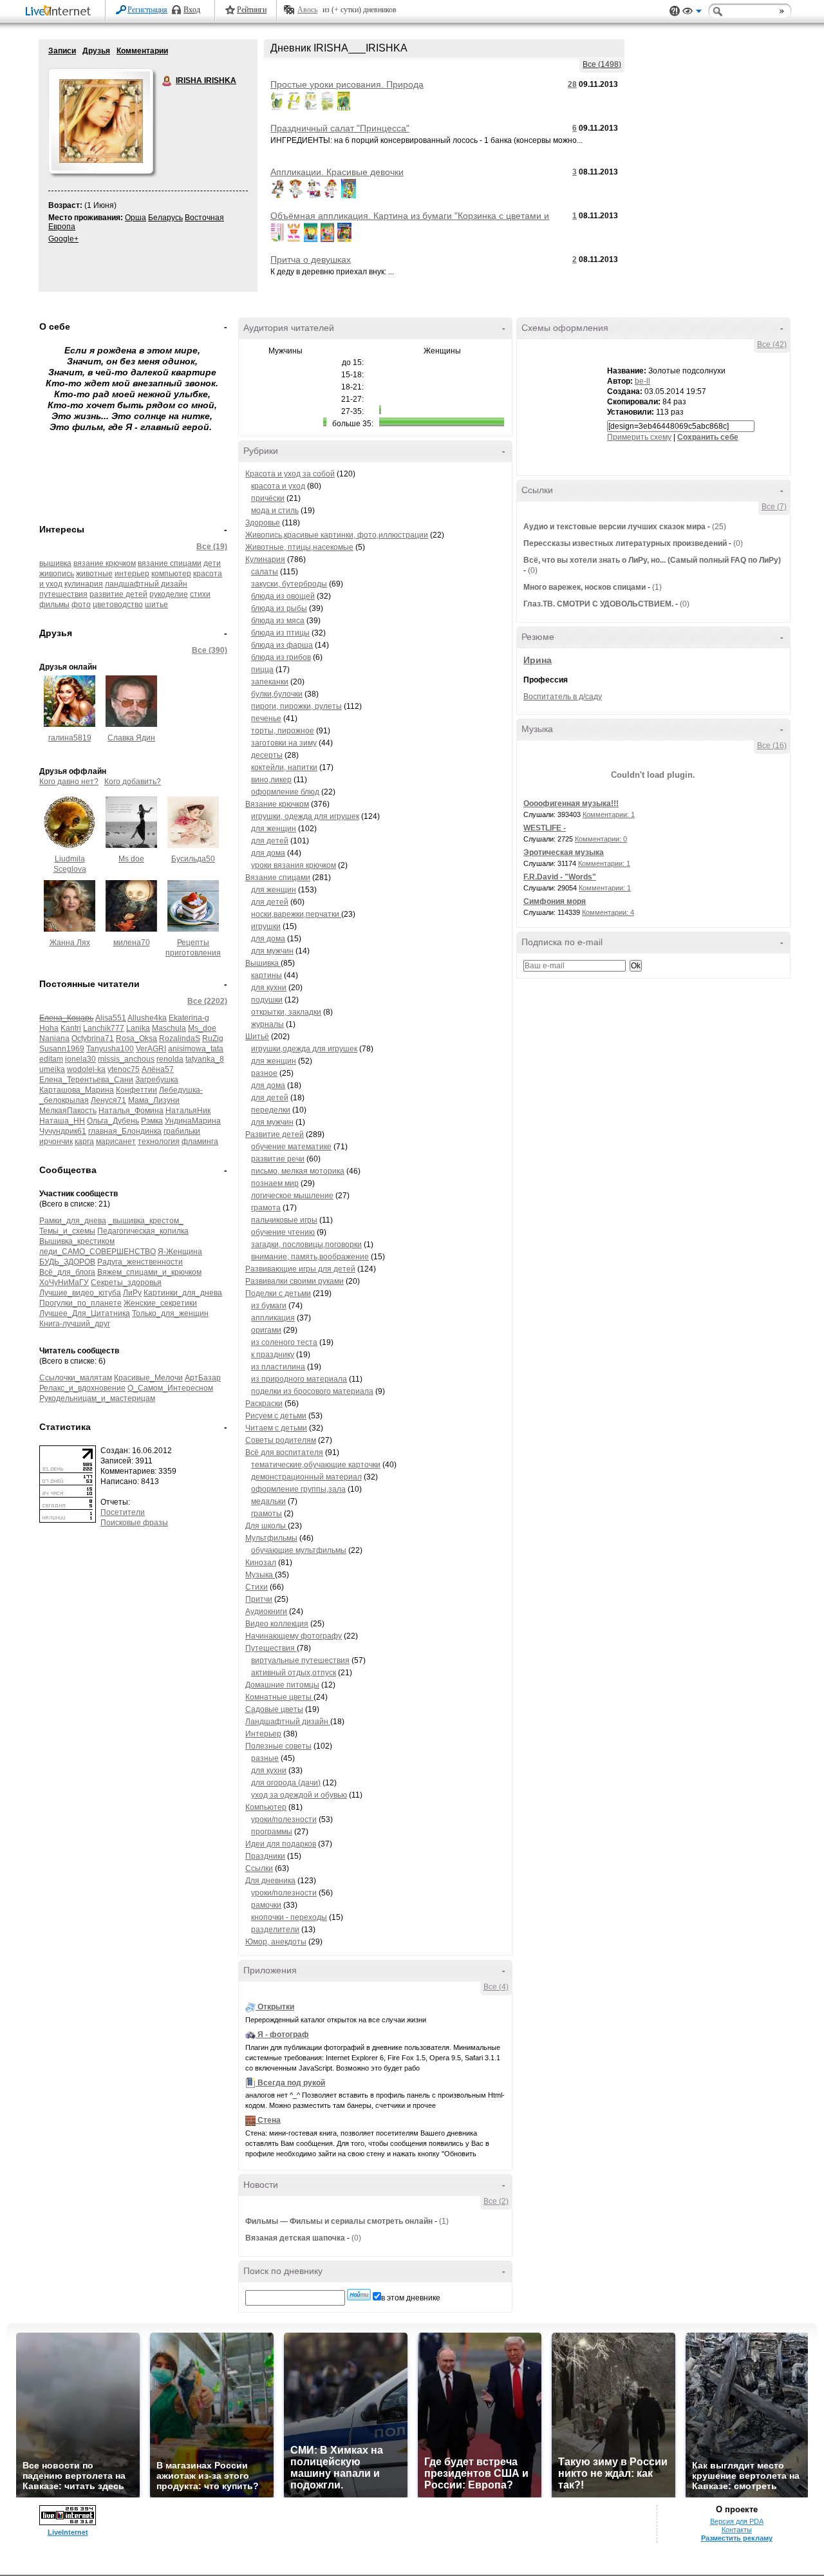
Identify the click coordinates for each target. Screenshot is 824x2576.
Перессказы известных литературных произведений (625, 543)
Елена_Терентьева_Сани (86, 1080)
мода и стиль (275, 511)
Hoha (49, 1028)
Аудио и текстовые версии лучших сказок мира (614, 527)
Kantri (71, 1028)
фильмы (54, 605)
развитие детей (118, 594)
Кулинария (265, 559)
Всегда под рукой (291, 2083)
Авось (307, 10)
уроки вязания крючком (294, 865)
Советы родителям (281, 1440)
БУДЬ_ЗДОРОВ (67, 1262)
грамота (266, 1208)
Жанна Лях (70, 943)
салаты (265, 572)
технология (159, 1142)
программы (272, 1832)
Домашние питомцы (282, 1685)
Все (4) (496, 1987)
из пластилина (278, 1367)
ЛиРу (132, 1293)
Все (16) (772, 746)
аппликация (273, 1318)
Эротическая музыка (564, 852)
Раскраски (264, 1404)
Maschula (169, 1028)
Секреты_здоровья (126, 1283)
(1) (444, 2221)
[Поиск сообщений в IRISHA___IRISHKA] (359, 2295)
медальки (268, 1501)
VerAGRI (151, 1049)
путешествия (63, 594)
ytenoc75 (124, 1069)
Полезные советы (278, 1746)
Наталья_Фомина (131, 1111)
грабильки (182, 1131)
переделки (271, 1110)
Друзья (96, 51)
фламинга (200, 1142)
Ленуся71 (108, 1100)
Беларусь (165, 218)
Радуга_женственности (140, 1262)
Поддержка (675, 11)
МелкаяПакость (68, 1111)
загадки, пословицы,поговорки (306, 1245)
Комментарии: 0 (601, 839)
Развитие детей (275, 1134)
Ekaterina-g (189, 1018)
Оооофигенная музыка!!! (571, 804)
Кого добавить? (133, 782)
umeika (52, 1069)
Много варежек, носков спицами (585, 587)
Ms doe (131, 859)
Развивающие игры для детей (300, 1269)
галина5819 (70, 738)
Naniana (54, 1039)
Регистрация (147, 10)
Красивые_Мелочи (148, 1378)
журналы (267, 1024)
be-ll (642, 381)
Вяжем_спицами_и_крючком (149, 1272)
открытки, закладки (286, 1012)
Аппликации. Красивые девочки (337, 172)
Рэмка (152, 1121)
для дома (268, 853)
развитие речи (278, 1159)
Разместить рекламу (737, 2538)
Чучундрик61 (63, 1131)
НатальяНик (188, 1111)
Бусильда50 (193, 859)
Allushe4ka (147, 1018)
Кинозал (261, 1563)
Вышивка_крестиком (77, 1241)
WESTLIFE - (545, 828)
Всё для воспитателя (284, 1453)
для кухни (269, 988)
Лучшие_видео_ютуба (80, 1293)
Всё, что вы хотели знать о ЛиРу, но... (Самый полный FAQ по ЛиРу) (652, 560)
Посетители (123, 1512)
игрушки (266, 926)
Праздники (265, 1856)
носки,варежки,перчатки (296, 914)
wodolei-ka (86, 1069)
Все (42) (772, 344)
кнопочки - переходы (289, 1917)
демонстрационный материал (306, 1477)
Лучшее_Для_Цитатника (85, 1313)
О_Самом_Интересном (170, 1388)
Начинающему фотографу (294, 1636)
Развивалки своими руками (295, 1281)
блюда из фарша (282, 645)
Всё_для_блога (67, 1272)
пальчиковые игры (284, 1220)
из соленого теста (284, 1342)
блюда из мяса (278, 621)
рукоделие (169, 594)
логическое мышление (292, 1196)
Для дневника (270, 1881)
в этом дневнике (411, 2298)
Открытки (276, 2007)
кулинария (84, 584)
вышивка (55, 563)
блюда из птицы (280, 633)
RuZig (213, 1039)
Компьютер (266, 1807)
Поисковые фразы (134, 1523)
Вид (692, 13)
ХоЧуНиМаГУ (64, 1283)
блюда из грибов (281, 657)
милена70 (132, 943)
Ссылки (259, 1868)
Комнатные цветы (279, 1697)
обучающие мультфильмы (299, 1550)
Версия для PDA (737, 2521)
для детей (270, 841)
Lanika (138, 1028)
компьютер (171, 574)
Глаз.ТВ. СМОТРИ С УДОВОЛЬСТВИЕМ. (598, 604)
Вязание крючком (277, 804)
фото (81, 605)
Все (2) (496, 2201)
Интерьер (263, 1734)
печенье (266, 719)
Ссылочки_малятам (76, 1378)
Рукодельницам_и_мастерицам (97, 1398)
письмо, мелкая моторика (298, 1171)
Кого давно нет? (69, 782)
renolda (170, 1059)
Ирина (538, 660)
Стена (269, 2120)
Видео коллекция (277, 1624)
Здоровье (263, 523)
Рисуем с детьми (276, 1416)
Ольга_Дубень (113, 1121)
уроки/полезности (284, 1819)
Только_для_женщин (170, 1313)
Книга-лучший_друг (75, 1324)
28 (572, 84)
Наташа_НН (62, 1121)
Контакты (737, 2530)
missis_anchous (126, 1059)
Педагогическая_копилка (143, 1231)
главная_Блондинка (125, 1131)
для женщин (274, 829)
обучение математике (291, 1147)
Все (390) (210, 650)
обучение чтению (283, 1232)
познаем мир (275, 1183)
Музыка (260, 1575)
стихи (200, 594)
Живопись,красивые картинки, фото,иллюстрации (337, 535)
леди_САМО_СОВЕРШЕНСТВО (98, 1252)
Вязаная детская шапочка (295, 2238)
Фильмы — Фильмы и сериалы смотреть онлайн (339, 2221)
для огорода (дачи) (286, 1783)
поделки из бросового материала (312, 1391)
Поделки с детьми (278, 1293)
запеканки (270, 682)
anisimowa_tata (196, 1049)
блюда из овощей (283, 596)
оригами (266, 1330)
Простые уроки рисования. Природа (347, 84)
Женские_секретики (160, 1303)
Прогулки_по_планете (80, 1303)
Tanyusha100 (110, 1049)
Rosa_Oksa (136, 1039)
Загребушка (157, 1080)
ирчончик (56, 1142)
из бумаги (269, 1306)
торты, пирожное (283, 731)
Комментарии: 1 (609, 814)
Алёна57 (158, 1069)
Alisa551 (111, 1018)
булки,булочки (277, 694)
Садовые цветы (274, 1709)
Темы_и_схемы (67, 1231)
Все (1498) (602, 64)
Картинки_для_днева (183, 1293)
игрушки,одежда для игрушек (304, 1049)
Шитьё (257, 1037)
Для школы (267, 1526)
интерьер (132, 574)
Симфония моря (555, 901)
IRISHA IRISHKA (167, 81)
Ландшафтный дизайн (288, 1722)
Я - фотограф (283, 2035)
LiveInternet (61, 12)
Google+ (63, 239)
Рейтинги (252, 10)
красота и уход (278, 486)
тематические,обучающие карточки (316, 1465)
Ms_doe (202, 1028)
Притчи (259, 1599)
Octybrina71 (93, 1039)
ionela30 (80, 1059)
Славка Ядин (131, 738)
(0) (356, 2238)
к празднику (273, 1355)
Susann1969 (62, 1049)
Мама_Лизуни (154, 1100)
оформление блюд (285, 792)
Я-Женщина (180, 1252)
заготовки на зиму (284, 743)
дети (212, 563)
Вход (192, 10)
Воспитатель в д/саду (563, 697)
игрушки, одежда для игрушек (305, 816)
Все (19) (212, 547)
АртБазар (203, 1378)
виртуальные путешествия (300, 1660)
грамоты (267, 1514)
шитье (156, 605)
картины (267, 975)
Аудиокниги (266, 1612)
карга (84, 1142)
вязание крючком (105, 563)
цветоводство (118, 605)
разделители (275, 1930)
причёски (268, 498)
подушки (267, 1000)
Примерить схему (639, 437)
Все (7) (774, 507)
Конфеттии (136, 1090)
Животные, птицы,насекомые (299, 547)
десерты (267, 755)
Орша (136, 218)
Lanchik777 (104, 1028)
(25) (719, 527)
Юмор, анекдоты (276, 1942)
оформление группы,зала (298, 1489)
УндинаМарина (193, 1121)
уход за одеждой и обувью (299, 1795)
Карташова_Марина (77, 1090)
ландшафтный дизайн (146, 584)
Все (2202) (207, 1001)
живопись (57, 574)
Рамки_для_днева (73, 1221)
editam (51, 1059)
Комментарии (142, 51)
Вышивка (263, 963)
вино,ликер (271, 780)
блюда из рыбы (279, 608)
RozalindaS (180, 1039)
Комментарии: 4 (608, 912)
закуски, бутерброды (289, 584)
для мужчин (272, 951)
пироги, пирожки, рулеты (296, 706)
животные (94, 574)
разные (265, 1758)
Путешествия (271, 1648)
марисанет (116, 1142)
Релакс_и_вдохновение (82, 1388)
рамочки (266, 1905)
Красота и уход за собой (290, 474)
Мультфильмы (271, 1538)
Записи (62, 51)
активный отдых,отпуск (294, 1673)
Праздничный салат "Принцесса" (340, 128)
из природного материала (299, 1379)
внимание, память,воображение (310, 1257)
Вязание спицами (278, 878)
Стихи (257, 1587)
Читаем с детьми (276, 1428)
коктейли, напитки (284, 767)
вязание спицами (170, 563)
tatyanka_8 (205, 1059)
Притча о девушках (311, 259)
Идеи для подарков (281, 1844)
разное (264, 1073)
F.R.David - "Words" (560, 877)
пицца (262, 670)
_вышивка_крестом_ (146, 1221)
